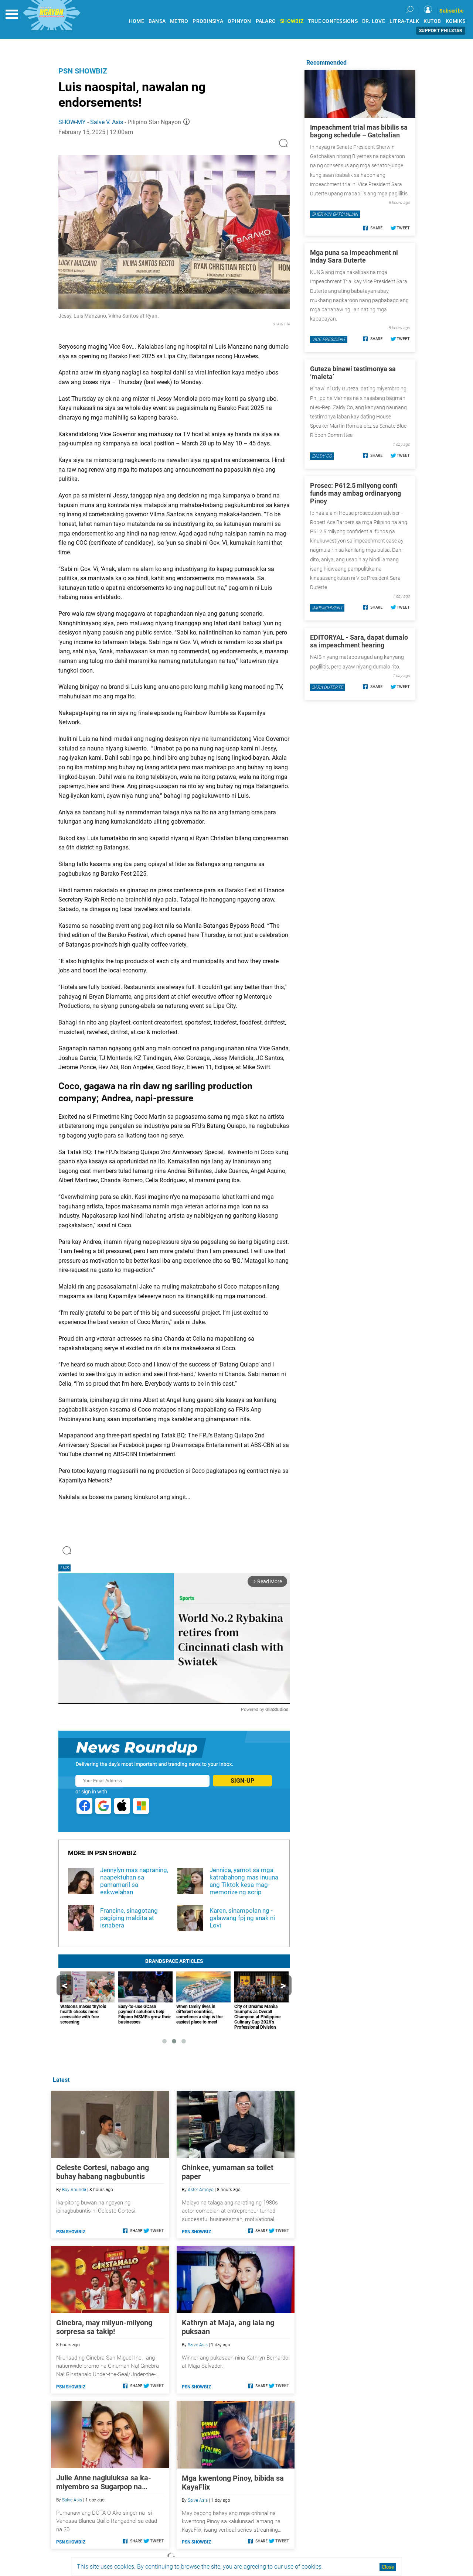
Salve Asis (198, 2345)
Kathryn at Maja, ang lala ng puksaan (228, 2327)
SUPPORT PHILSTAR (441, 31)
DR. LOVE (374, 21)
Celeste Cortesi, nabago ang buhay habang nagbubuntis (103, 2172)
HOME (137, 21)
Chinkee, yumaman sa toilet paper (228, 2172)
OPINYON (239, 21)
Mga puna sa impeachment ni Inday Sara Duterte (354, 256)
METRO (179, 21)
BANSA (157, 21)
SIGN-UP (242, 1781)
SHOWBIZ (292, 21)
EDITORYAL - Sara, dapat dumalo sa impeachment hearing (359, 641)
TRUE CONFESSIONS (333, 21)
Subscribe (452, 11)
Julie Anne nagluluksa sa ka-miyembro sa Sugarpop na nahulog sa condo (104, 2482)
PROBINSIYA (208, 21)
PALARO (266, 21)
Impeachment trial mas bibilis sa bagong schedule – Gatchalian (359, 131)
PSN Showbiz (83, 71)
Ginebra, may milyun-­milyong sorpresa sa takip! (104, 2327)
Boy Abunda (74, 2190)
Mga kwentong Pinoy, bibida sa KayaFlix (233, 2483)
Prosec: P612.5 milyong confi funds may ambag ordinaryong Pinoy (355, 493)
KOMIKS (456, 21)
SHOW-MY (72, 122)
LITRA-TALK (404, 21)
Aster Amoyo (201, 2190)
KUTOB (432, 21)
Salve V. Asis (107, 122)
